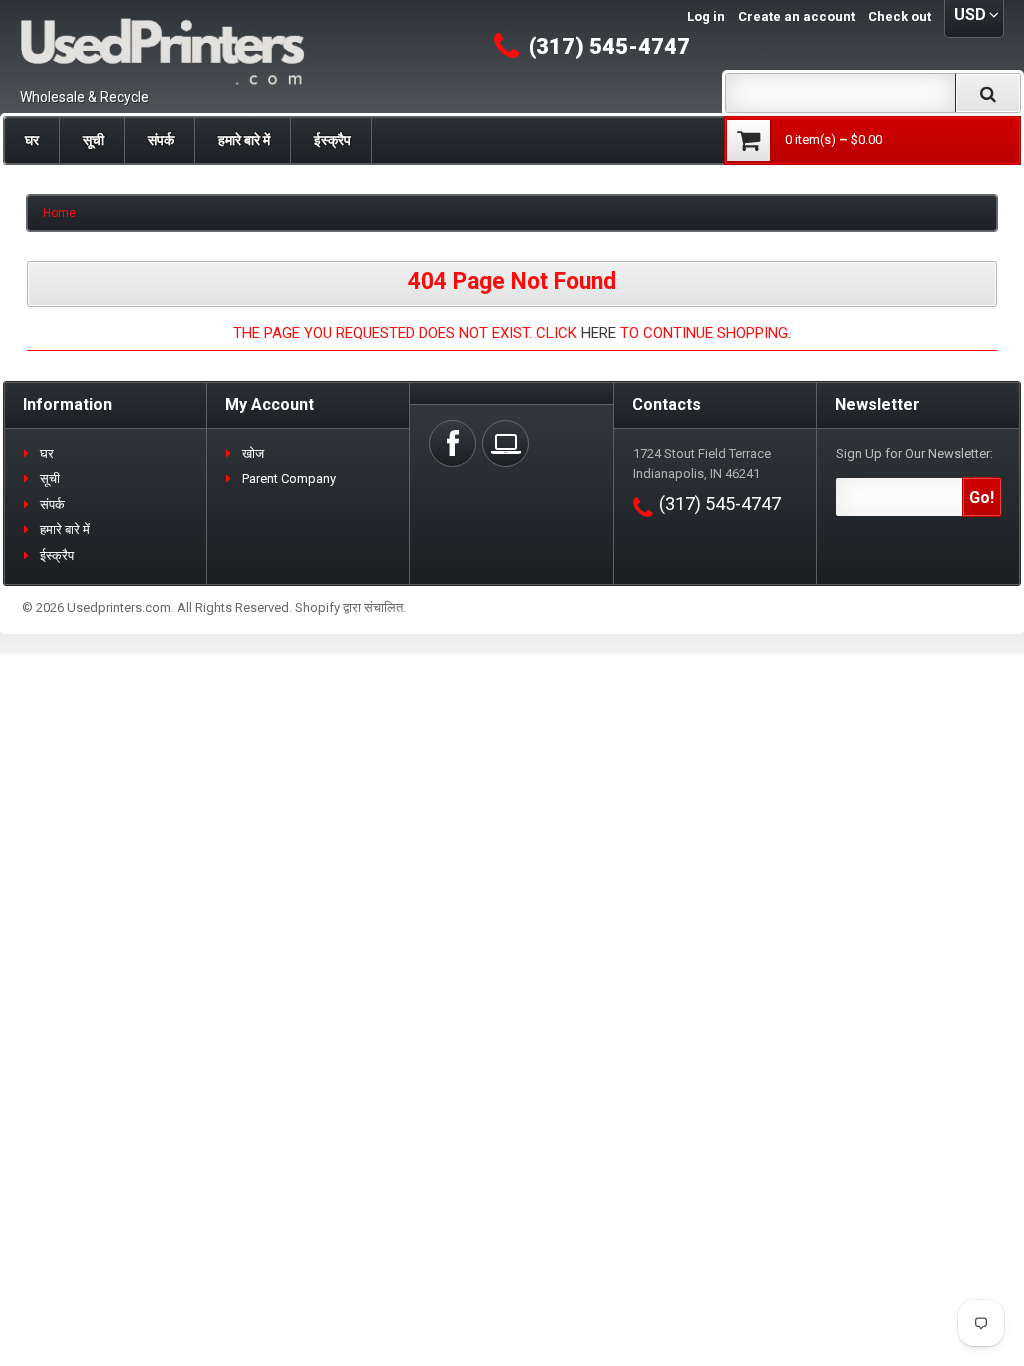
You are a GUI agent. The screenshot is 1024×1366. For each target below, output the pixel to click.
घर (32, 140)
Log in (706, 16)
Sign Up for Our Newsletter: (914, 453)
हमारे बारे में (244, 140)
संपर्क (161, 140)
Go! (981, 497)
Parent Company (289, 478)
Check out (899, 16)
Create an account (796, 16)
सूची (93, 140)
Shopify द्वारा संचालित (349, 607)
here (598, 333)
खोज (253, 453)
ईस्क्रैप (332, 140)
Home (59, 213)
